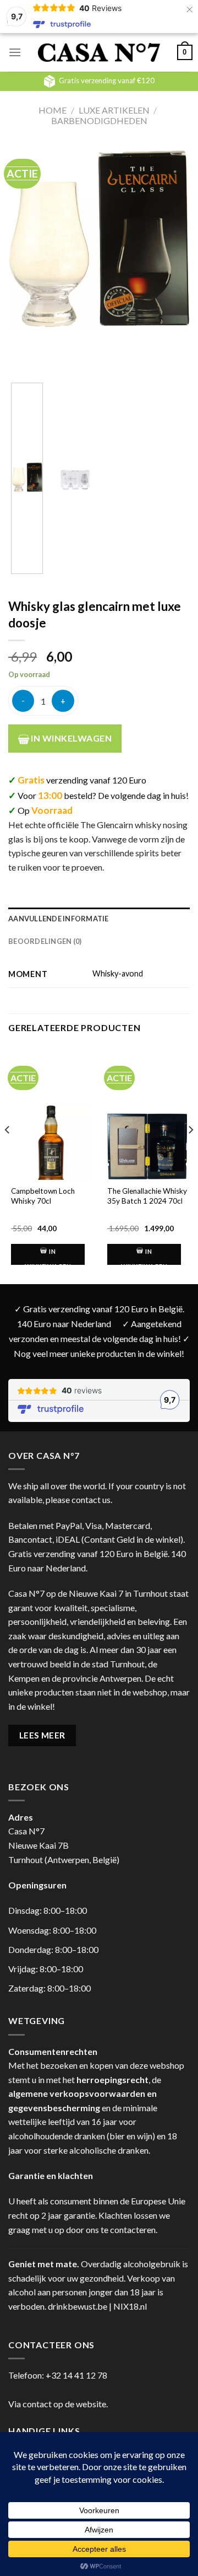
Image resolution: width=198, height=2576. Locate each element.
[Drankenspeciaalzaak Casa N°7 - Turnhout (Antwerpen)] (99, 53)
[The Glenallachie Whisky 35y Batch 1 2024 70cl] (147, 1146)
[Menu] (15, 52)
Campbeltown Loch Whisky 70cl (43, 1196)
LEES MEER (42, 1735)
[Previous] (26, 254)
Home (53, 110)
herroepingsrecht (112, 2079)
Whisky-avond (118, 973)
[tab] (99, 919)
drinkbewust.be (78, 2306)
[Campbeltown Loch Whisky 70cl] (51, 1146)
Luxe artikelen (114, 110)
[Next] (172, 254)
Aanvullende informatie (59, 919)
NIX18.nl (130, 2306)
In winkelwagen (70, 738)
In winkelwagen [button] (48, 1259)
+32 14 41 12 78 (76, 2375)
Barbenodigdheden (99, 120)
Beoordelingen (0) (45, 941)
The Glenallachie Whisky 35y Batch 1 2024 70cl (147, 1196)
